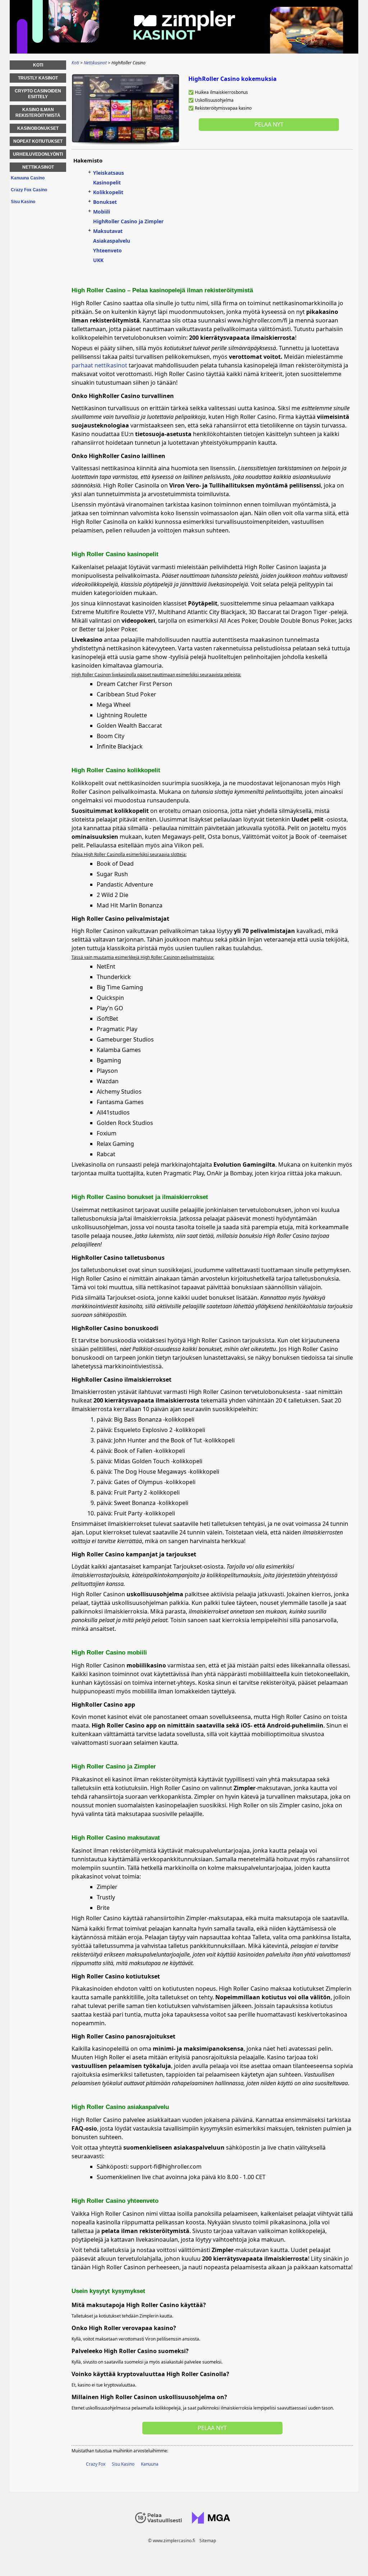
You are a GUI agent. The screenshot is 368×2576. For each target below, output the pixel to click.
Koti (38, 65)
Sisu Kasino (123, 2464)
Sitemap (208, 2541)
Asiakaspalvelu (112, 241)
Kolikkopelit (108, 192)
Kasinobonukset (38, 128)
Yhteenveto (107, 250)
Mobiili (102, 212)
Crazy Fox (96, 2464)
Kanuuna (150, 2464)
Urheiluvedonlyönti (38, 154)
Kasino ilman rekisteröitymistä (38, 113)
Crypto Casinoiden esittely (38, 94)
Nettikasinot (38, 167)
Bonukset (105, 202)
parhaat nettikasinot (99, 365)
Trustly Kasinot (38, 78)
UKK (98, 260)
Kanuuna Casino (28, 178)
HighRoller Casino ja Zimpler (128, 221)
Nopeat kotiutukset (38, 141)
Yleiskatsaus (109, 173)
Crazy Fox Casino (29, 190)
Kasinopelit (107, 182)
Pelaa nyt (269, 124)
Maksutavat (108, 231)
